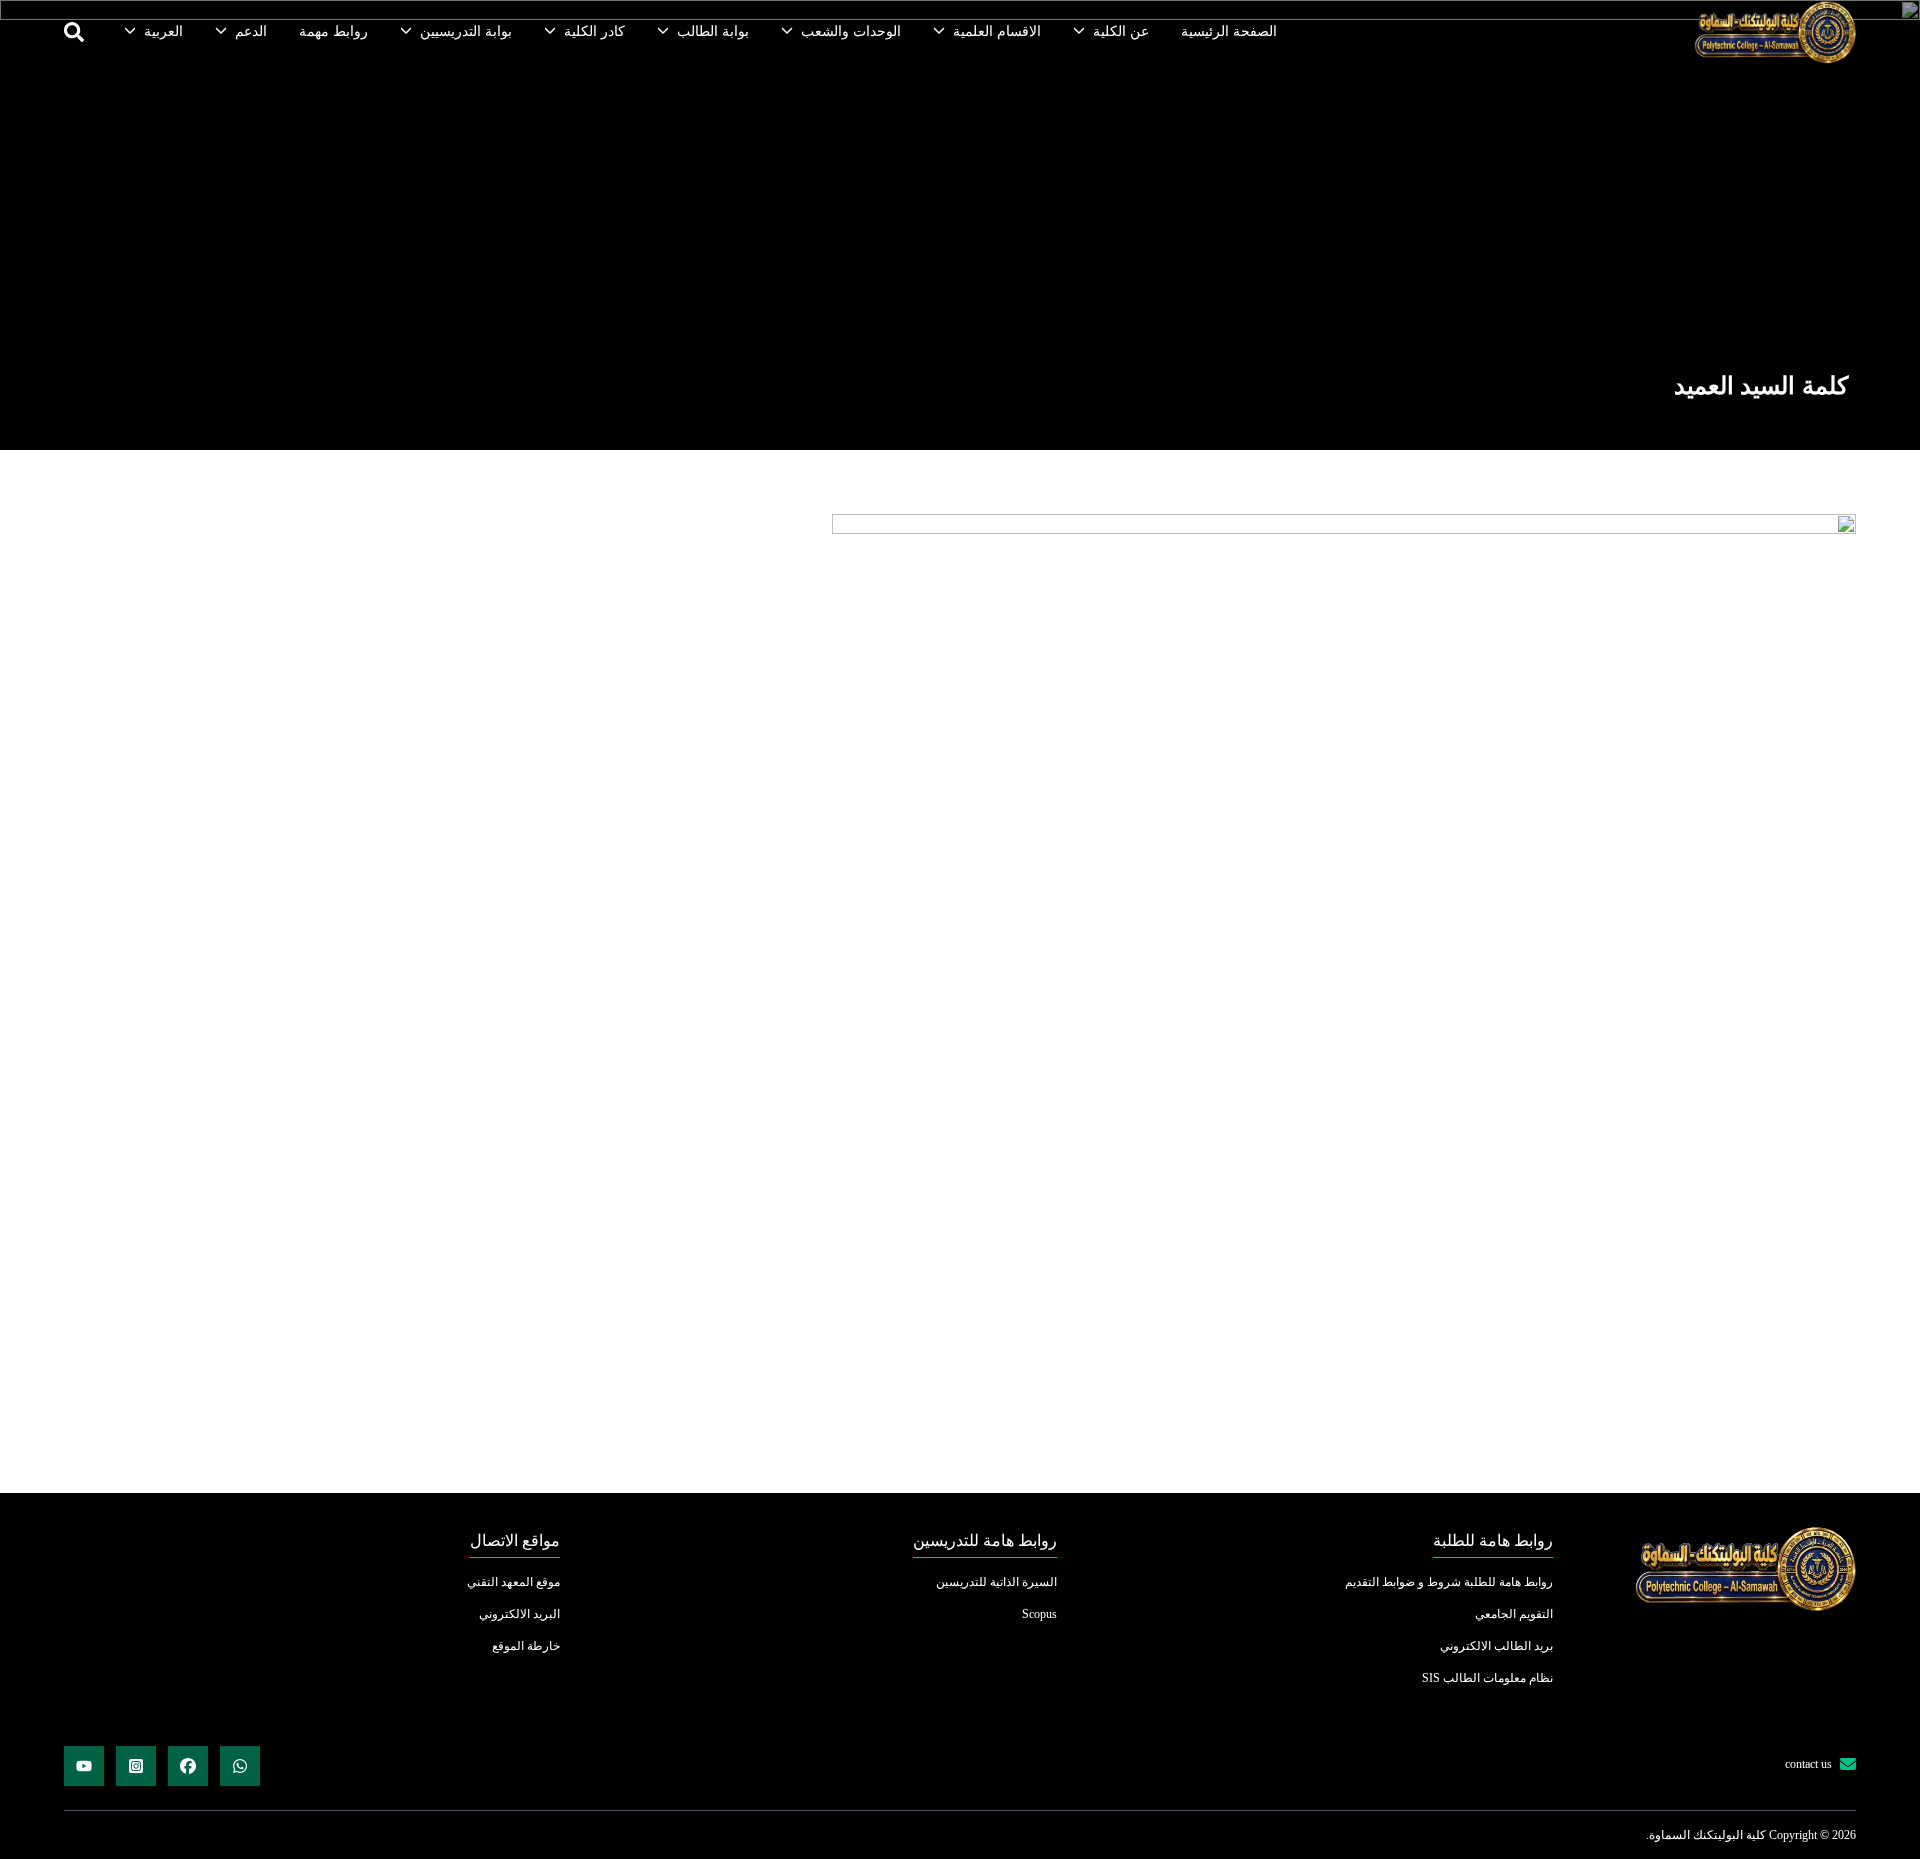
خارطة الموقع (526, 1646)
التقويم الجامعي (1514, 1614)
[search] (74, 32)
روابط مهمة (333, 31)
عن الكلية (1121, 31)
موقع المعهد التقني (513, 1582)
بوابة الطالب (713, 31)
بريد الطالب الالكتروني (1496, 1646)
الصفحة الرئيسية (1229, 31)
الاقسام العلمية (997, 31)
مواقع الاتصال (515, 1540)
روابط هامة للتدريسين (985, 1540)
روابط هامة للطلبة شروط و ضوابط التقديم (1449, 1582)
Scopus (1039, 1614)
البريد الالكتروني (519, 1614)
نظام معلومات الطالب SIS (1487, 1678)
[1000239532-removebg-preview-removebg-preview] (1774, 32)
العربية (163, 31)
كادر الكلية (594, 31)
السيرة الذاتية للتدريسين (996, 1582)
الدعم (251, 31)
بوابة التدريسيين (466, 31)
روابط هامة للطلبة (1493, 1540)
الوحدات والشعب (851, 31)
